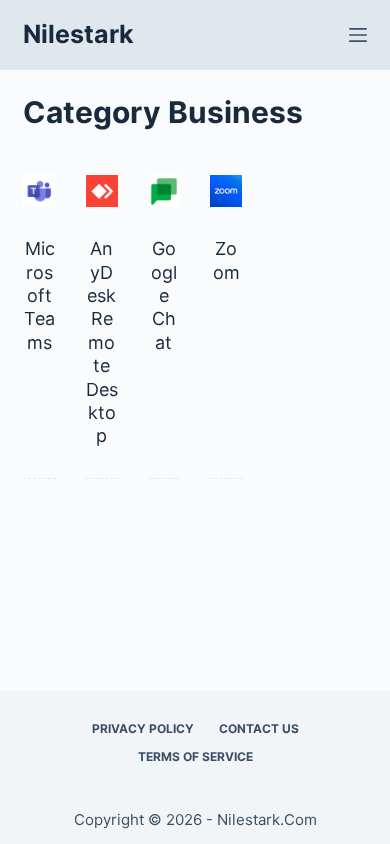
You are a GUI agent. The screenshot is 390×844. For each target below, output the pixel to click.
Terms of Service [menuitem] (195, 756)
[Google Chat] (164, 191)
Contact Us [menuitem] (259, 728)
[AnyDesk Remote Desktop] (102, 191)
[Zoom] (226, 191)
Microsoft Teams (39, 295)
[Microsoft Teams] (39, 191)
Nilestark (78, 34)
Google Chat (164, 295)
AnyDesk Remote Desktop (102, 342)
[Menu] (358, 35)
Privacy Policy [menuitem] (143, 728)
